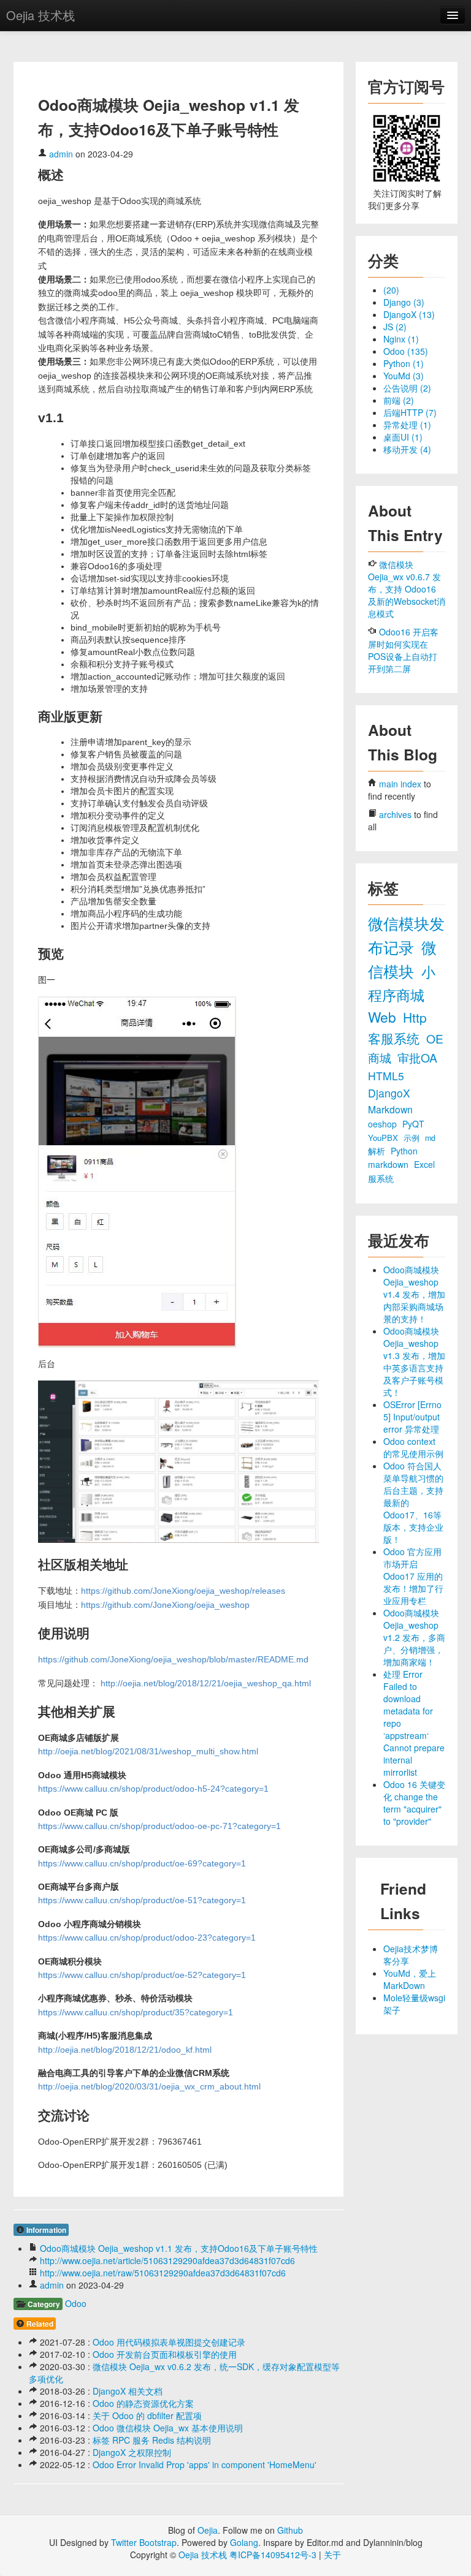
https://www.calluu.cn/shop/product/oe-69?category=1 (142, 1863)
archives (395, 814)
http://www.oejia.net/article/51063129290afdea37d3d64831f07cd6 (167, 2260)
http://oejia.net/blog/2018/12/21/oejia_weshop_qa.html (206, 1683)
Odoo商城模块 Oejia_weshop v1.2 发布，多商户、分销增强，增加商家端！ (414, 1637)
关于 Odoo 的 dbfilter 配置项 (147, 2415)
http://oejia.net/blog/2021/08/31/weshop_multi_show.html (148, 1751)
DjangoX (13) (409, 314)
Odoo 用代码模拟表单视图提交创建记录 (169, 2342)
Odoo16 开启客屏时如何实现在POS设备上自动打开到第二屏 (403, 650)
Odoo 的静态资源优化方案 (143, 2403)
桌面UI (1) (403, 437)
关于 (332, 2555)
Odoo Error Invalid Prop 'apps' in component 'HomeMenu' (205, 2464)
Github (290, 2530)
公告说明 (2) (407, 388)
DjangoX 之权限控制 (132, 2452)
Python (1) (404, 363)
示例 (413, 1138)
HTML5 (386, 1076)
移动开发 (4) (407, 449)
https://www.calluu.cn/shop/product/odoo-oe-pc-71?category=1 (159, 1826)
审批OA (417, 1057)
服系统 (381, 1178)
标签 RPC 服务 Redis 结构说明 (152, 2440)
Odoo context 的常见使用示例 (413, 1447)
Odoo (76, 2303)
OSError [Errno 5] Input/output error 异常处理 (412, 1417)
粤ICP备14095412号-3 (273, 2555)
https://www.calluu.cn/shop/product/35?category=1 (136, 2012)
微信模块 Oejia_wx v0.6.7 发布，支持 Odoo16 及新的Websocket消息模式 (407, 589)
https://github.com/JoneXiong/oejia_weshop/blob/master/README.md (173, 1659)
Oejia (208, 2530)
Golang (244, 2542)
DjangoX (389, 1093)
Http (415, 1017)
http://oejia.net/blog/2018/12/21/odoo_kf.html (125, 2050)
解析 (378, 1151)
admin (61, 154)
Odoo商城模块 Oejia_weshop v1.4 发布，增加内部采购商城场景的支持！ (414, 1294)
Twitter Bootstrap (144, 2542)
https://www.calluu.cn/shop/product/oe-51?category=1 (142, 1900)
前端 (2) (399, 400)
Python (404, 1151)
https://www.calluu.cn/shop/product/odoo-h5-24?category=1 (153, 1789)
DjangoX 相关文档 (128, 2391)
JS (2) (395, 327)
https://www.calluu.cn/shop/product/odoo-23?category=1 (147, 1938)
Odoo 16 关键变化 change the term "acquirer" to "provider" (414, 1803)
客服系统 (396, 1038)
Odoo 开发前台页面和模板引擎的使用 (165, 2354)
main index (400, 784)
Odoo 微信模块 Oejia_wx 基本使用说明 (168, 2428)
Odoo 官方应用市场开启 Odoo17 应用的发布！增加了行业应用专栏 (413, 1576)
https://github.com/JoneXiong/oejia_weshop (165, 1605)
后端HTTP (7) (410, 412)
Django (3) (404, 302)
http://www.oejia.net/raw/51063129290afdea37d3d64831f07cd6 (163, 2273)
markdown (389, 1164)
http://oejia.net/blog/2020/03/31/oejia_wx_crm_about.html (149, 2086)
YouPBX (384, 1138)
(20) (391, 290)
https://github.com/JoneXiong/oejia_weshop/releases (183, 1591)
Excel (424, 1164)
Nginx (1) (401, 339)
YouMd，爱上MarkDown (410, 1979)
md (430, 1138)
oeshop (384, 1124)
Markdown (390, 1109)
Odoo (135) (406, 351)
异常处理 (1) (407, 425)
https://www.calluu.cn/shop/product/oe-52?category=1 (142, 1975)
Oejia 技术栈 (40, 15)
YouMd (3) (404, 376)
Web (384, 1017)
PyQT (413, 1124)
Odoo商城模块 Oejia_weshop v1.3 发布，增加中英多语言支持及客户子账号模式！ (414, 1362)
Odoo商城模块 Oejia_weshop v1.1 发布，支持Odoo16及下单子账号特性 (179, 2248)
